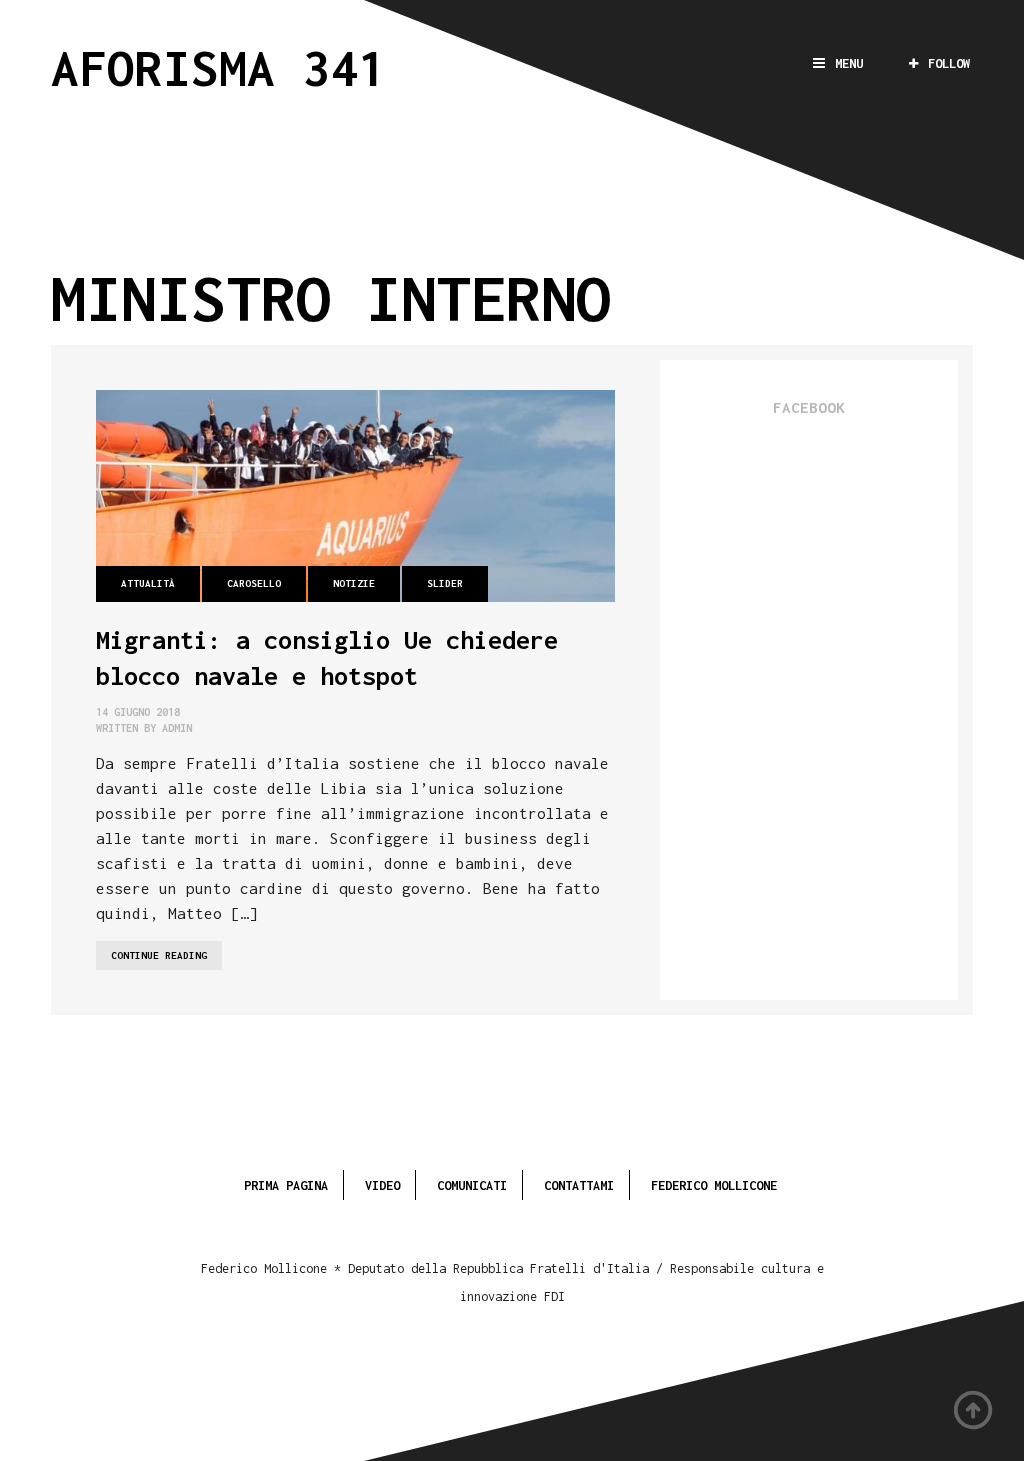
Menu (849, 63)
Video (382, 1185)
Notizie (354, 583)
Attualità (148, 583)
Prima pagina (286, 1185)
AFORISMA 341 (219, 67)
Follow (949, 63)
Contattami (579, 1185)
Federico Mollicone (714, 1185)
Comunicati (472, 1185)
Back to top (974, 1411)
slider (445, 583)
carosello (254, 583)
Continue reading (166, 959)
